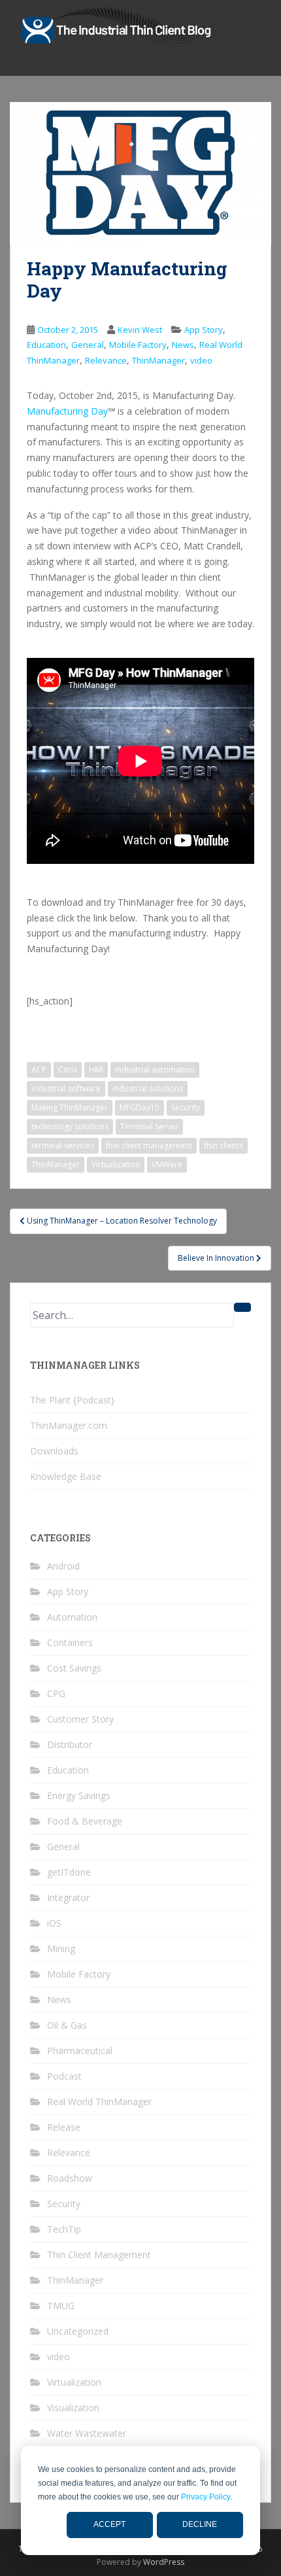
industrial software (66, 1089)
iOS (54, 1923)
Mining (61, 1949)
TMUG (61, 2306)
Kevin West (140, 330)
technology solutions (70, 1126)
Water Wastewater (87, 2433)
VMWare (167, 1164)
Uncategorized (78, 2331)
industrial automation (155, 1070)
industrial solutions (148, 1089)
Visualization (73, 2408)
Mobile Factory (138, 345)
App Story (204, 330)
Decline (200, 2524)
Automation (72, 1617)
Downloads (54, 1451)
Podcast (64, 2076)
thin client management (149, 1145)
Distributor (70, 1744)
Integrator (68, 1898)
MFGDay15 (140, 1108)
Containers (70, 1642)
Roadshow (70, 2178)
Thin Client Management (99, 2255)
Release (64, 2127)
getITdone (69, 1872)
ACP (39, 1070)
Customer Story (80, 1719)
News (183, 345)
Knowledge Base (66, 1476)
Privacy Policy (206, 2497)
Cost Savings (74, 1668)
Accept (109, 2524)
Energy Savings (79, 1795)
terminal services (63, 1145)
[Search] (242, 1307)
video (201, 360)
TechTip (64, 2229)
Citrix (68, 1070)
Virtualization (116, 1164)
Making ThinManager (70, 1108)
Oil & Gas (67, 2025)
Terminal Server (149, 1126)
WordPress (164, 2562)
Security (186, 1108)
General (88, 345)
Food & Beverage (85, 1821)
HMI (96, 1070)
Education (46, 345)
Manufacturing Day (67, 411)
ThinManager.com (69, 1425)
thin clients (223, 1145)
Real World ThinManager (99, 2102)
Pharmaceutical (80, 2051)
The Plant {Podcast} (72, 1400)
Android (63, 1566)
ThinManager (158, 360)
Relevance (106, 360)
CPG (56, 1693)
